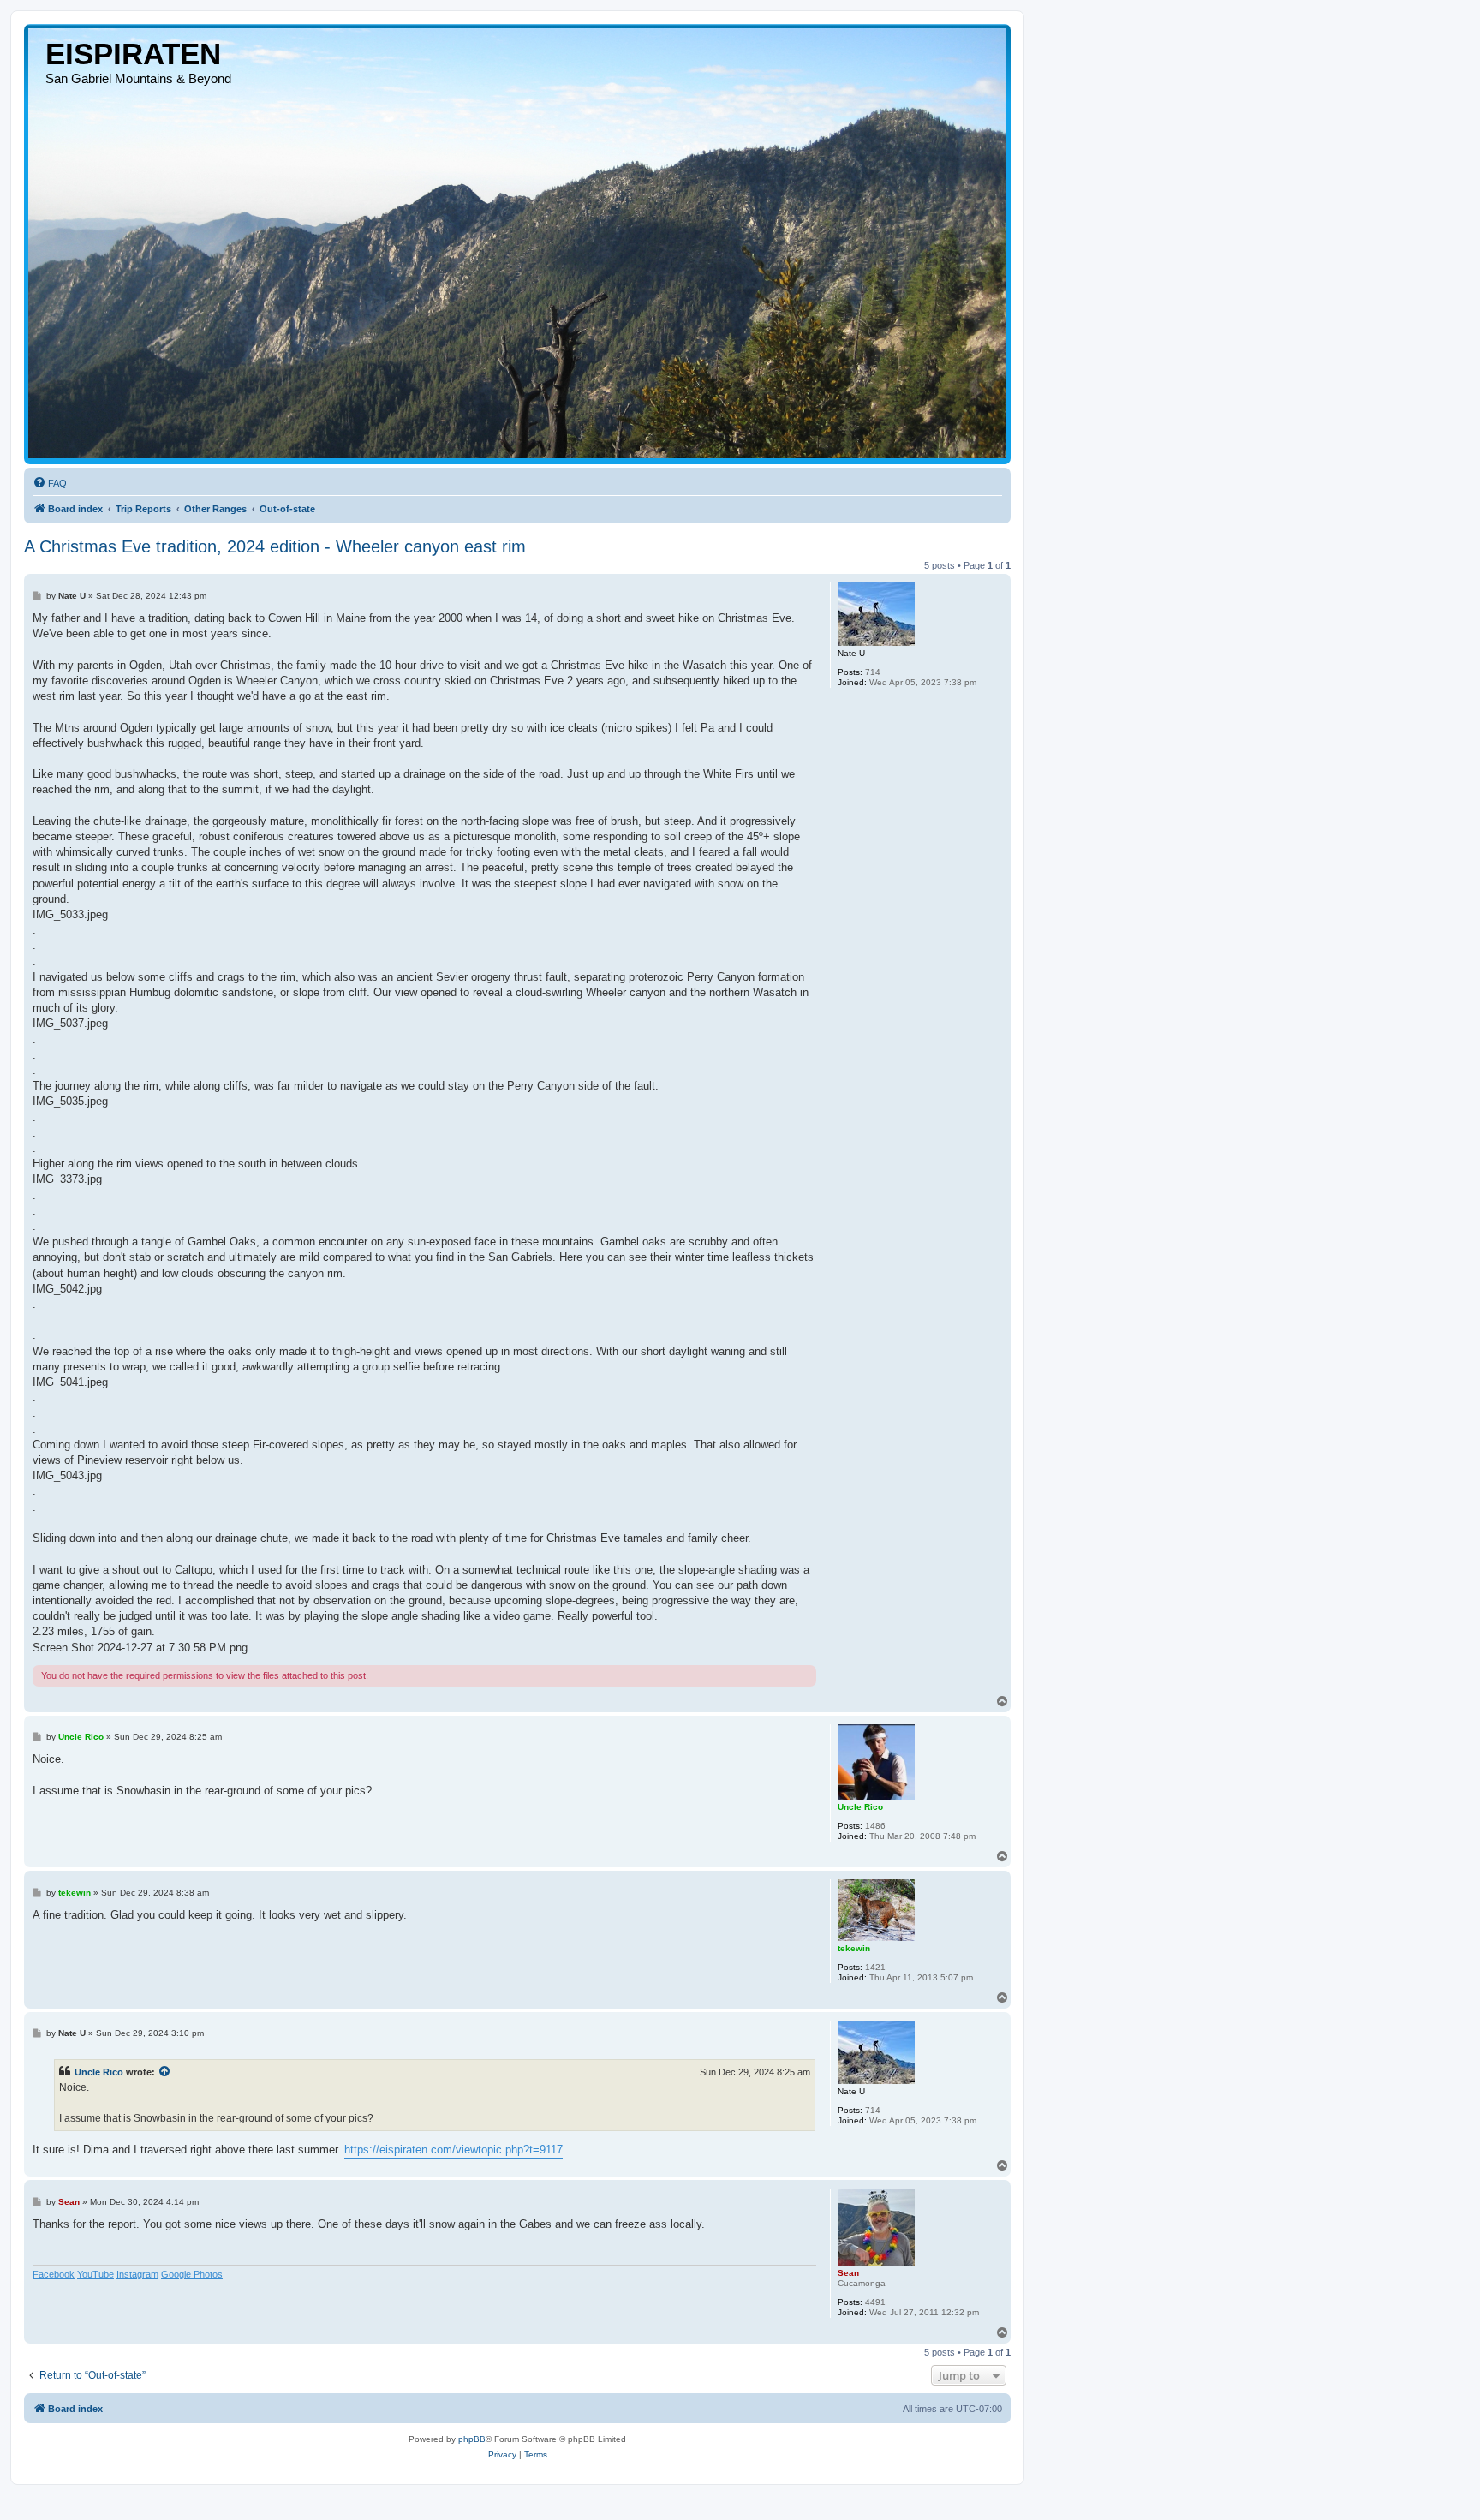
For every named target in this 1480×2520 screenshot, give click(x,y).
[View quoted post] (165, 2072)
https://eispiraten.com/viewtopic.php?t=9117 (454, 2150)
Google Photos (192, 2274)
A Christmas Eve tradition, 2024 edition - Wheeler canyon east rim (275, 546)
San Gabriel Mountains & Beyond (138, 78)
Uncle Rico (99, 2072)
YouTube (95, 2274)
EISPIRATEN (133, 54)
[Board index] (517, 243)
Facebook (54, 2274)
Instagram (137, 2274)
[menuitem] (50, 483)
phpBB (472, 2439)
